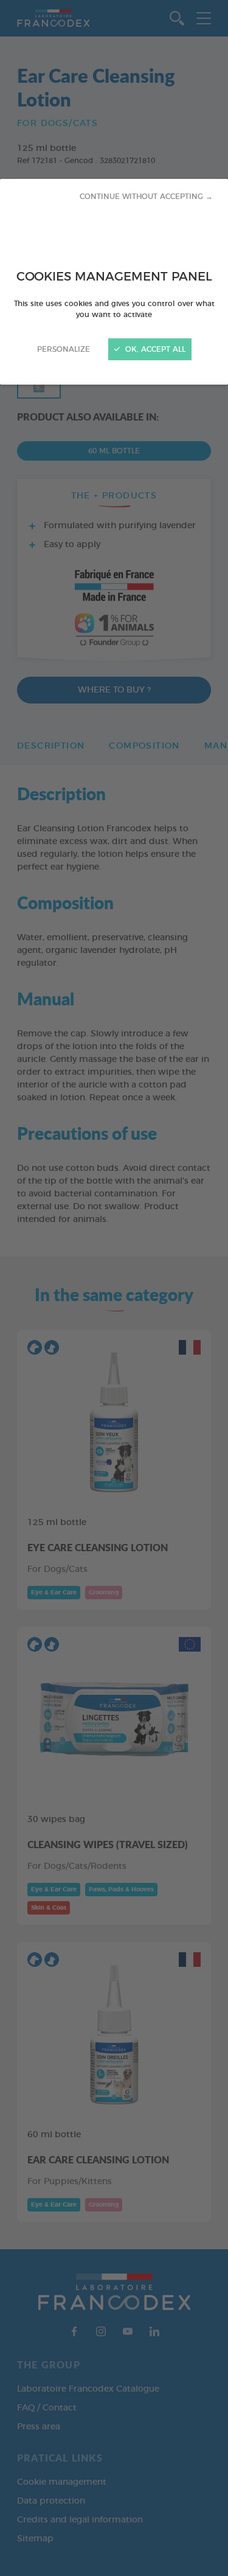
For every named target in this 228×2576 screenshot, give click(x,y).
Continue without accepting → (146, 197)
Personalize (64, 349)
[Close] (114, 1288)
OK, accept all (154, 349)
